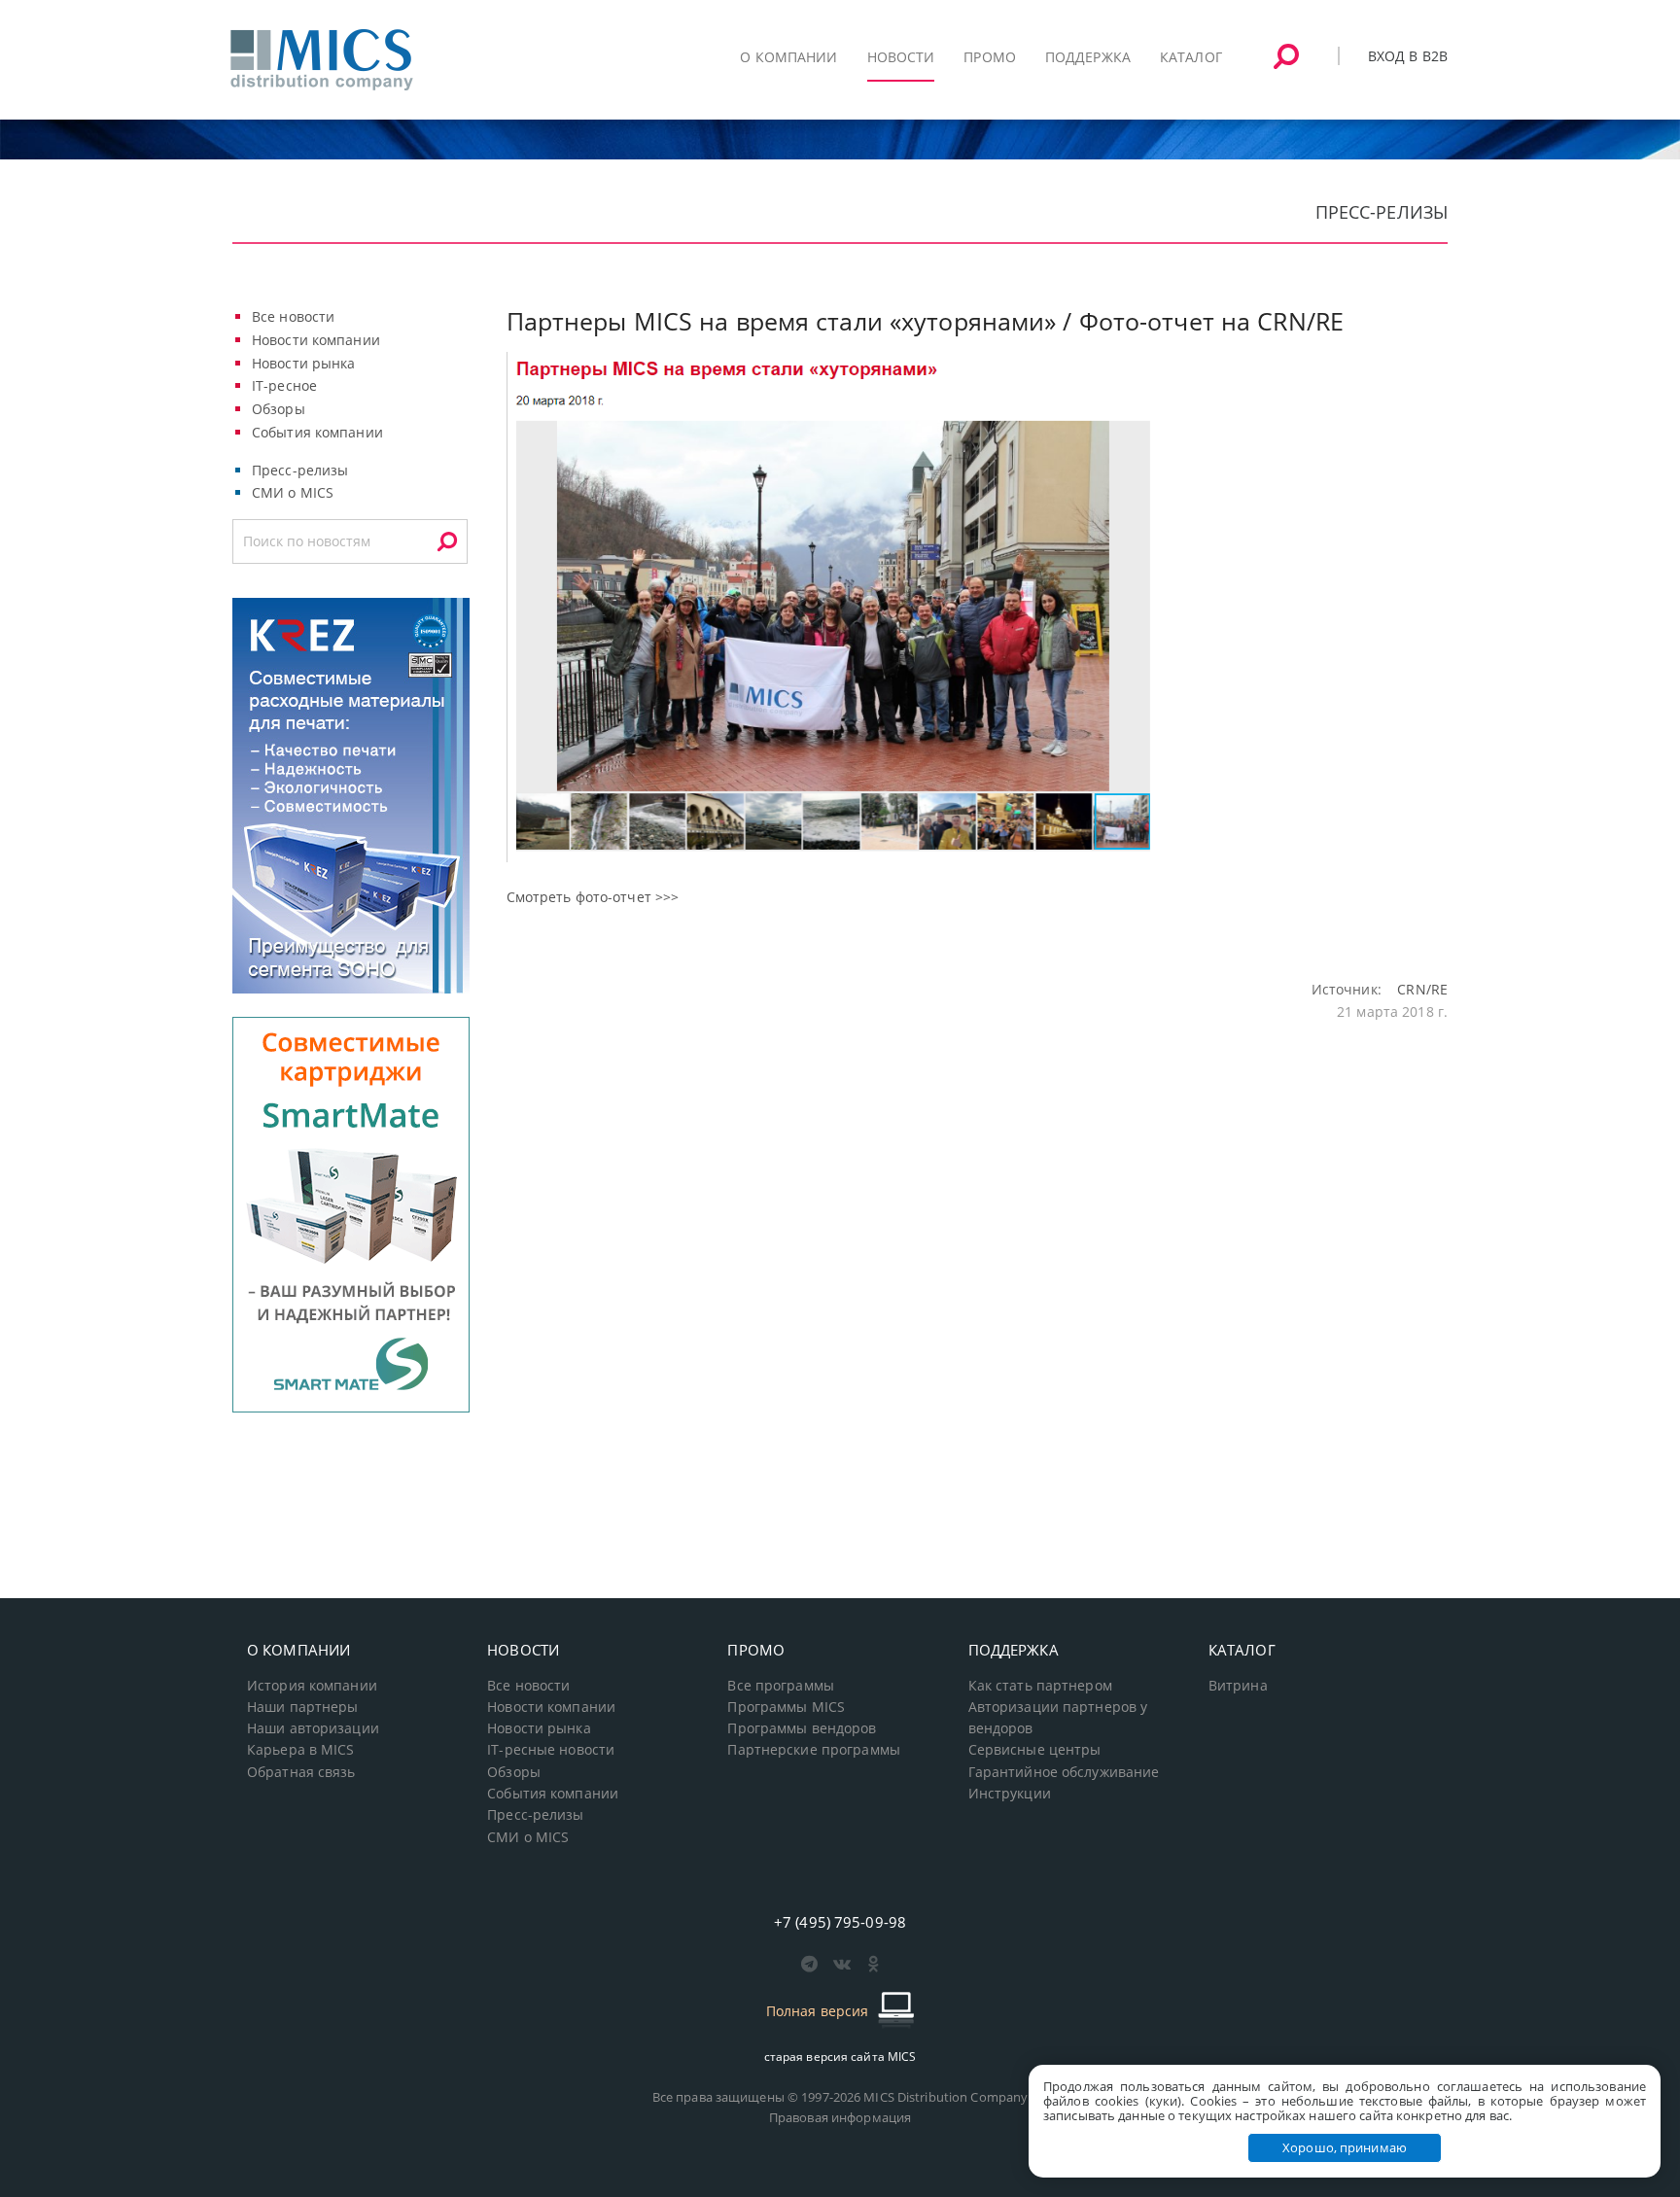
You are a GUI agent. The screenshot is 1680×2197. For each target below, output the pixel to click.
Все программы (781, 1686)
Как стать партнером (1040, 1686)
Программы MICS (786, 1707)
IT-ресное (284, 385)
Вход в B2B (1408, 56)
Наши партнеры (303, 1707)
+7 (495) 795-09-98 (840, 1922)
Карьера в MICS (301, 1750)
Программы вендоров (802, 1728)
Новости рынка (304, 363)
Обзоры (279, 409)
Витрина (1238, 1686)
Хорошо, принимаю (1345, 2147)
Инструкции (1010, 1794)
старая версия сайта (840, 2057)
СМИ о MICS (293, 492)
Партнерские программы (813, 1750)
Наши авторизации (313, 1728)
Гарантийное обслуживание (1064, 1772)
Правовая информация (840, 2117)
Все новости (293, 316)
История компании (312, 1686)
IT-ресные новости (551, 1750)
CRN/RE (1422, 989)
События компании (317, 432)
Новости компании (316, 340)
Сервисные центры (1035, 1750)
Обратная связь (301, 1772)
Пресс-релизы (300, 470)
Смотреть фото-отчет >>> (593, 897)
